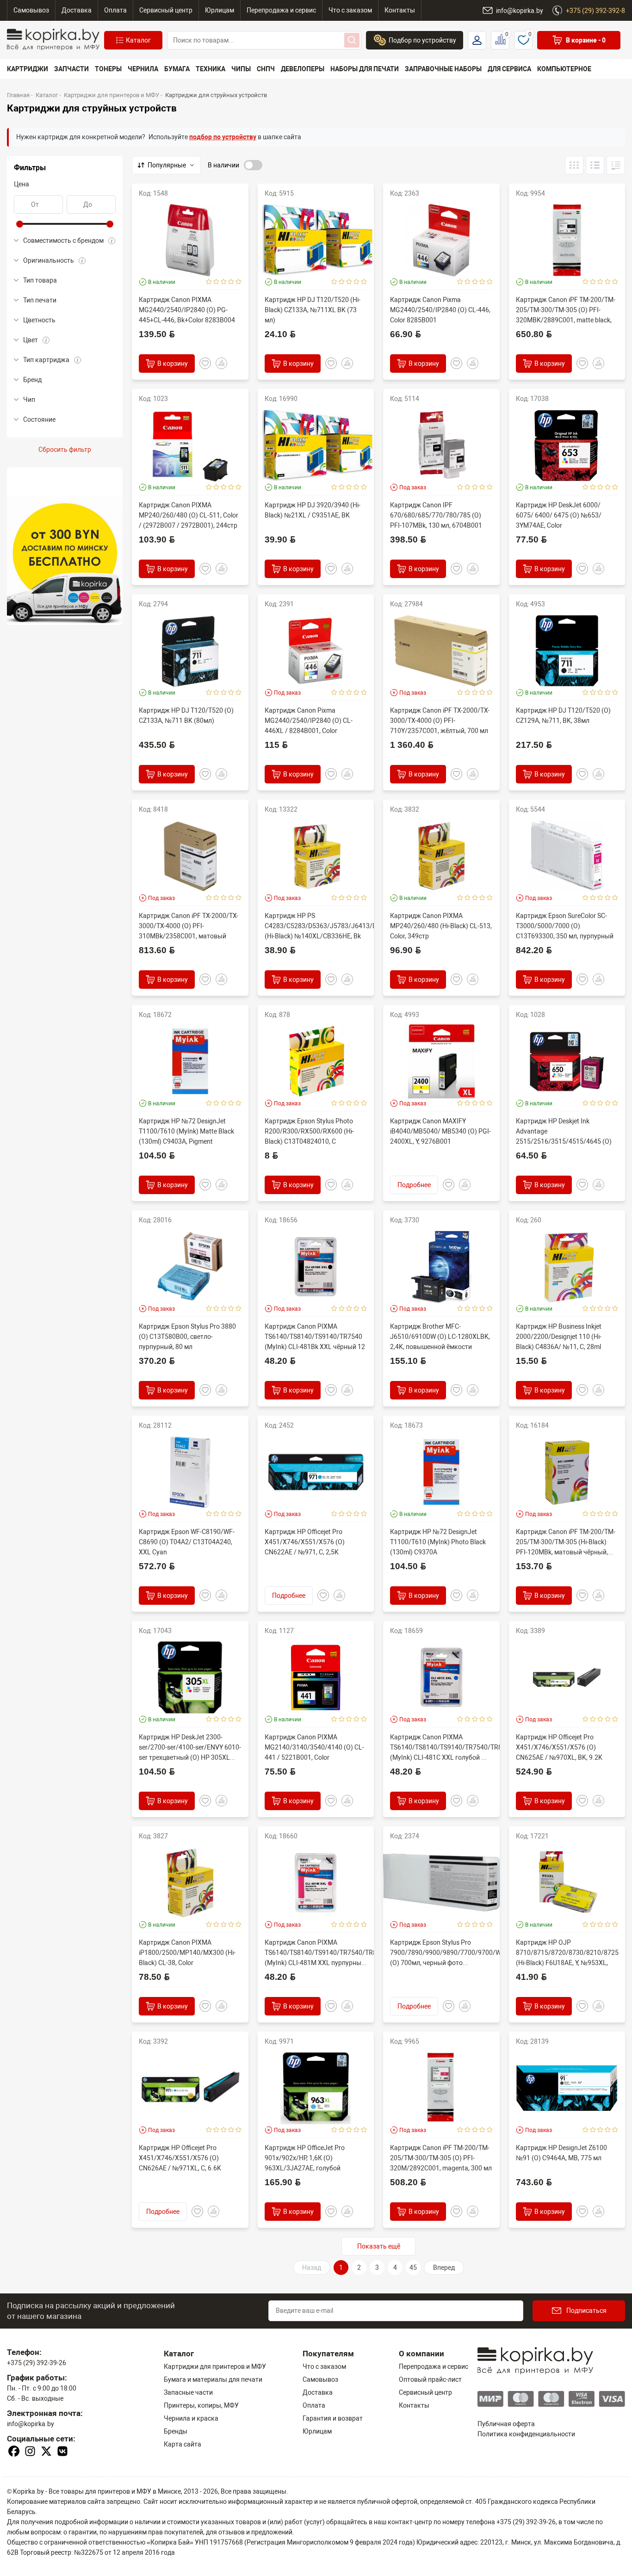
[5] (239, 282)
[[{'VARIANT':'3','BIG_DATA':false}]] (574, 165)
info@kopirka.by (31, 2424)
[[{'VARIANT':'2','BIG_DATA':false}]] (616, 165)
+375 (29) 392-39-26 (37, 2363)
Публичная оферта (506, 2424)
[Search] (352, 40)
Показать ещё (379, 2246)
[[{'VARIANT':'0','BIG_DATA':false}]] (595, 165)
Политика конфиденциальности (526, 2434)
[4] (231, 282)
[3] (224, 282)
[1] (209, 282)
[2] (216, 282)
